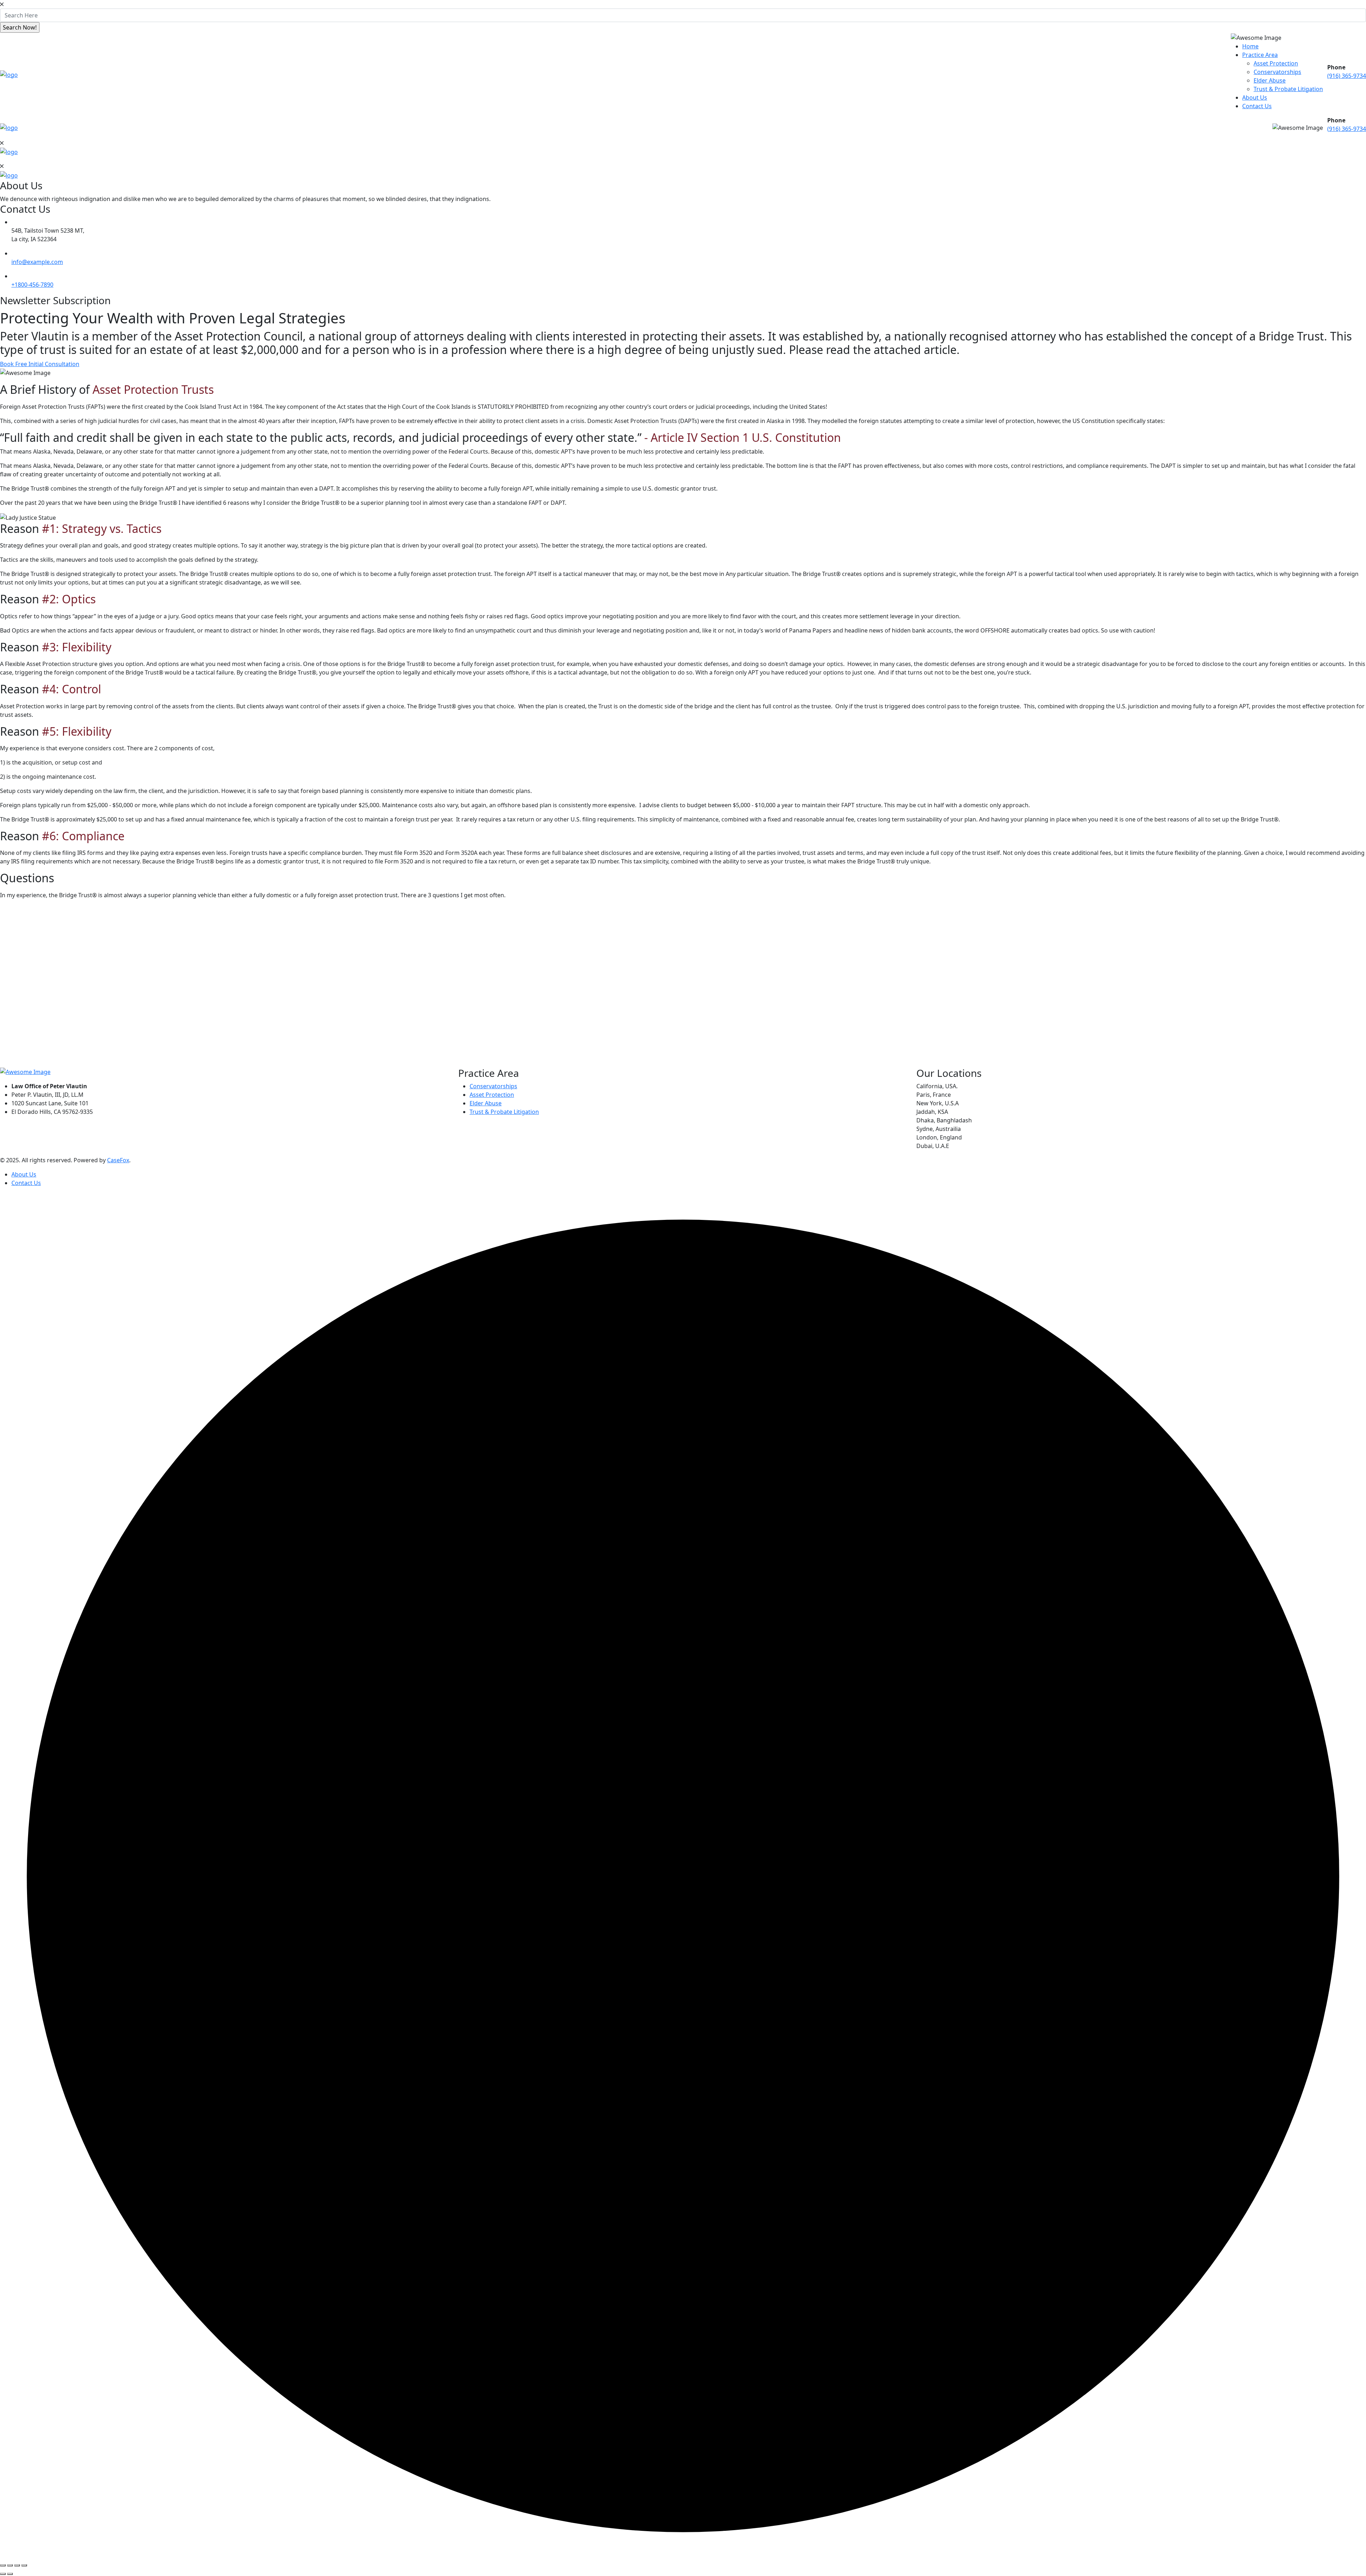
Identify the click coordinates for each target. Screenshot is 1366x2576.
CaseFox (118, 1160)
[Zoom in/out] (3, 2565)
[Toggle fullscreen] (10, 2565)
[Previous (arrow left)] (3, 2574)
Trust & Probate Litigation (1288, 89)
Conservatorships (1277, 72)
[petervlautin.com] (9, 74)
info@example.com (37, 262)
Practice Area (1260, 55)
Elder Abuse (1270, 80)
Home (1250, 46)
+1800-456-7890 (32, 285)
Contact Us (1257, 106)
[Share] (17, 2565)
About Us (1255, 97)
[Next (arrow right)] (10, 2574)
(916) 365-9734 (1347, 76)
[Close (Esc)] (24, 2565)
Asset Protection (1276, 63)
